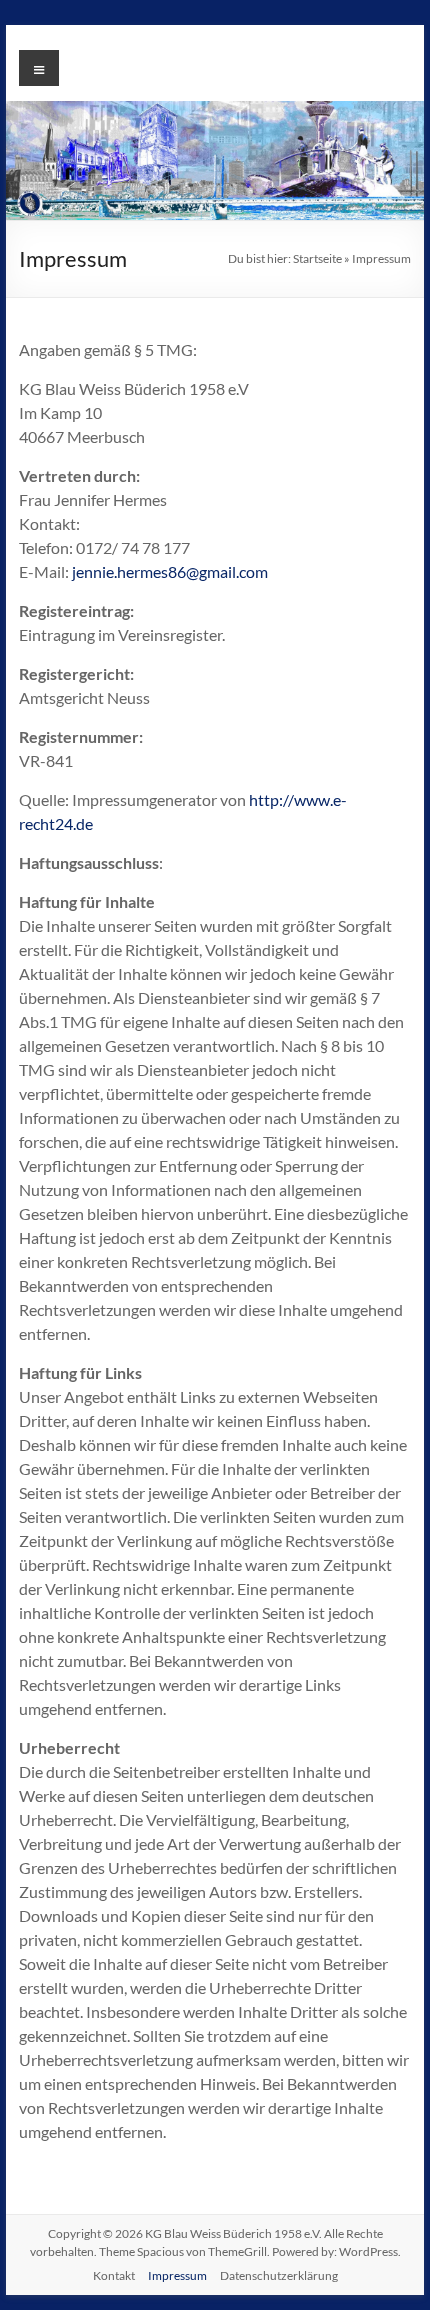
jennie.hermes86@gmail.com (170, 571)
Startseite (317, 258)
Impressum (177, 2275)
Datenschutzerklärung (279, 2275)
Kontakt (114, 2275)
